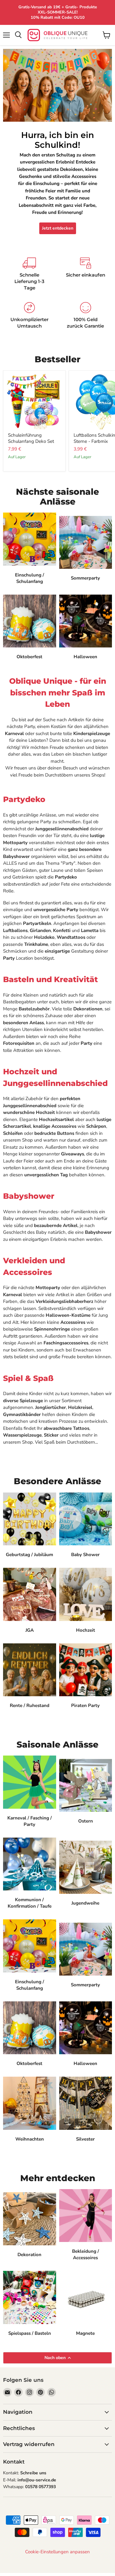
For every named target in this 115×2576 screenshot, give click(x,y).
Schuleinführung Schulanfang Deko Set (31, 438)
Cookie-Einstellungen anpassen (57, 2552)
